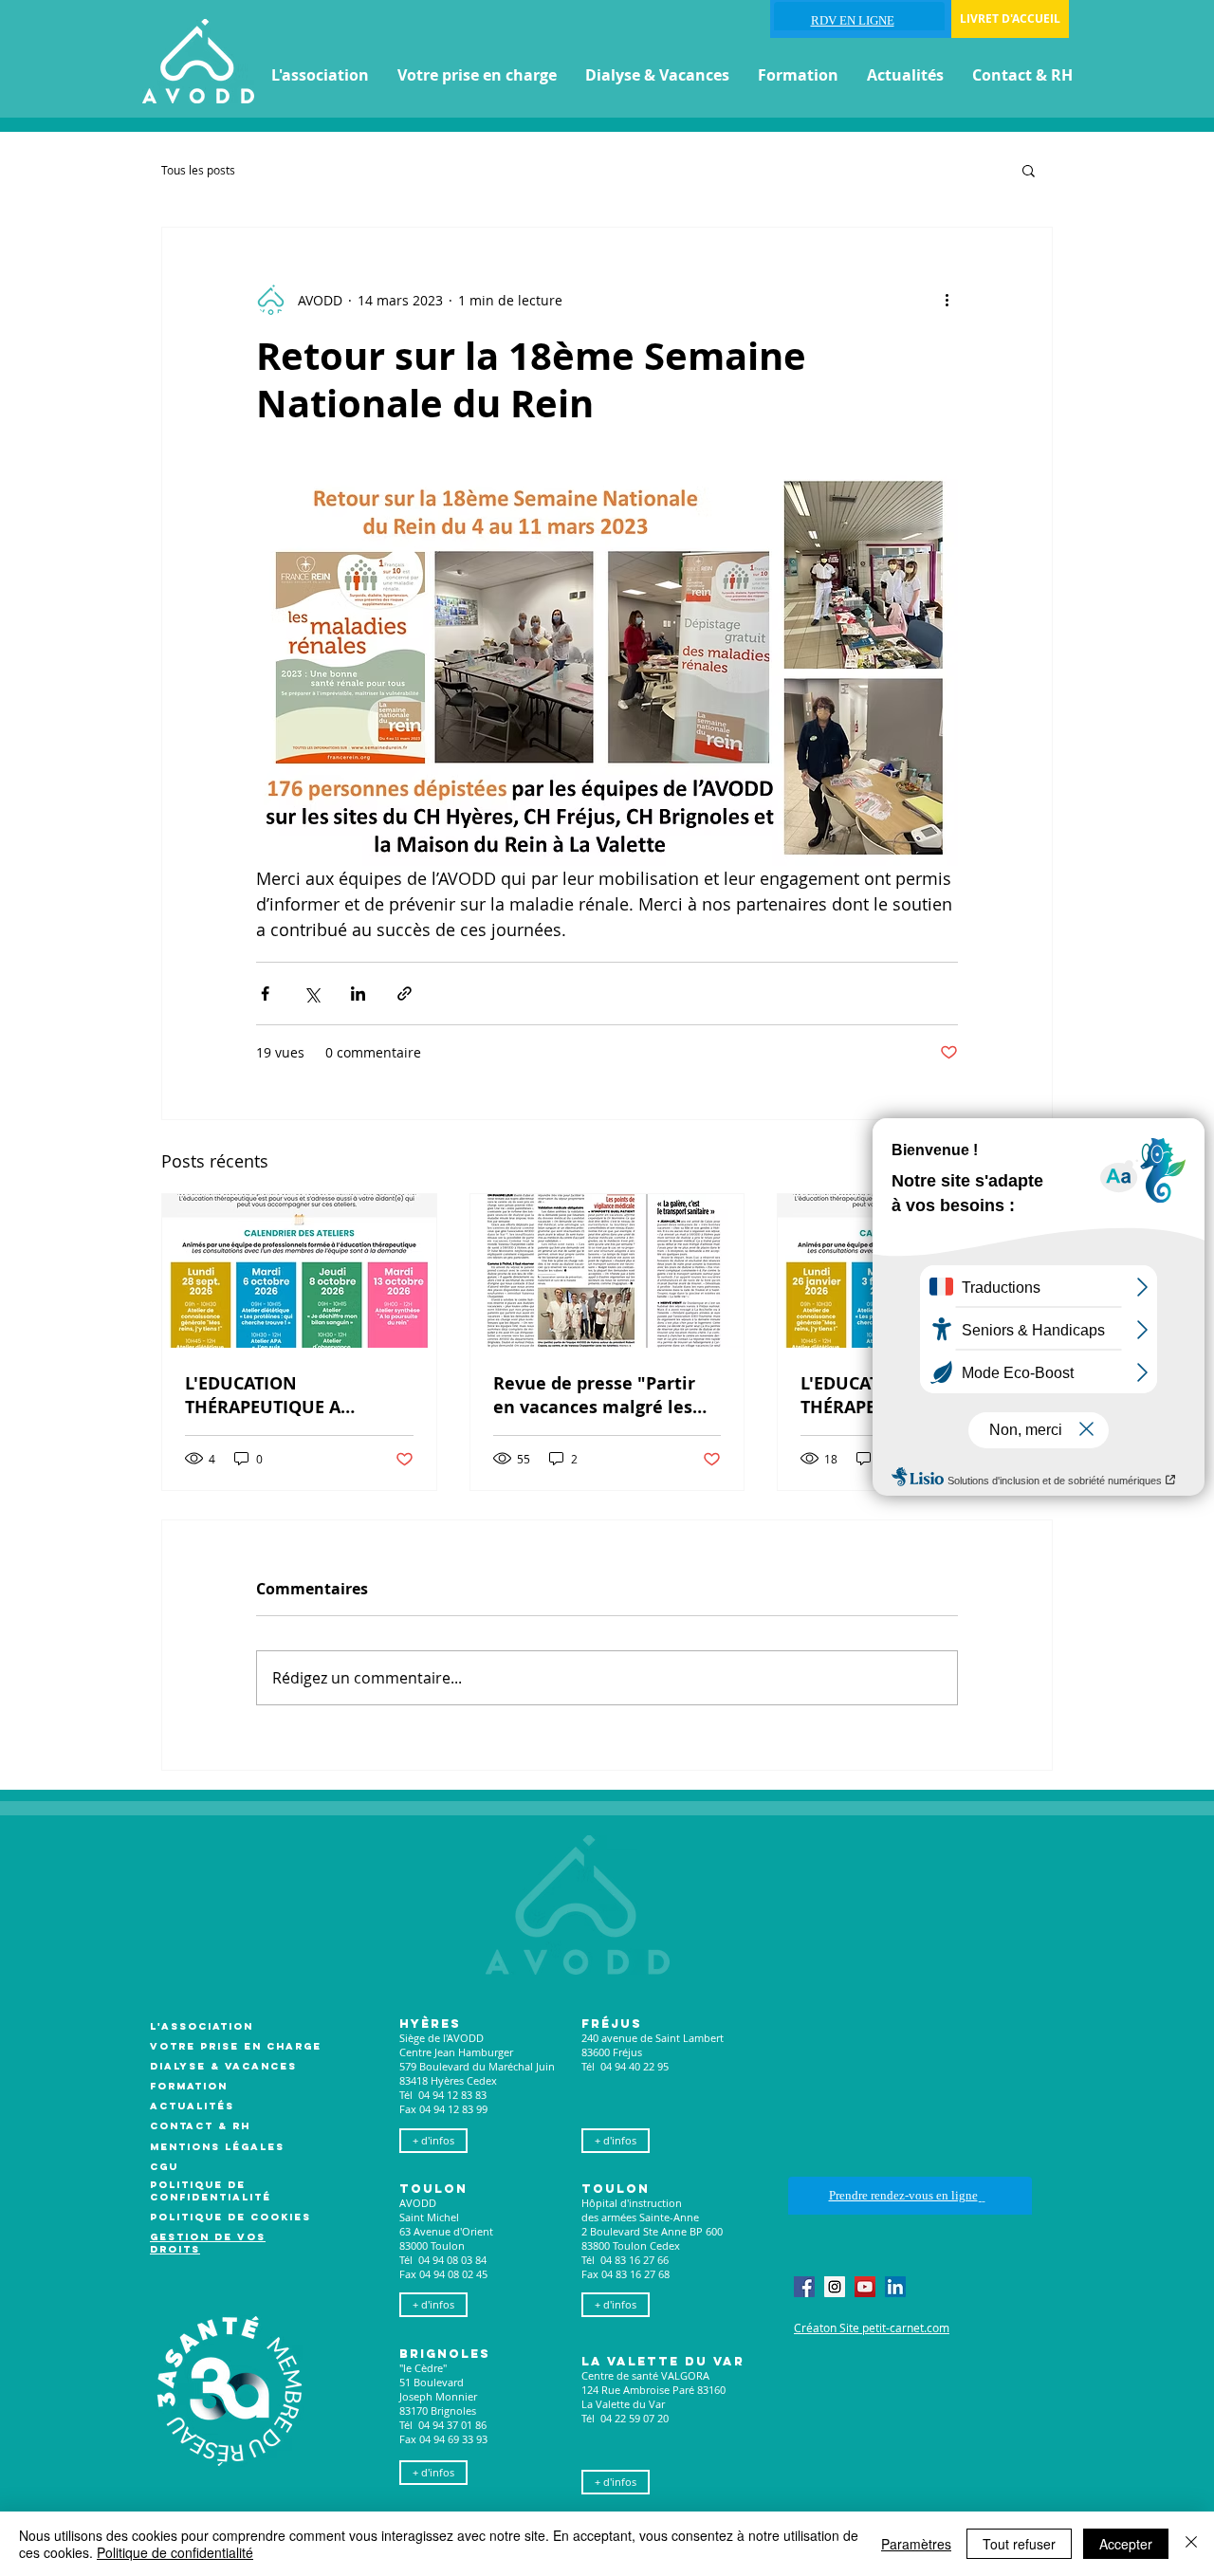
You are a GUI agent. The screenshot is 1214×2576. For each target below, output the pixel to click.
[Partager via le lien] (405, 994)
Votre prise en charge (236, 2046)
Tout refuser (1019, 2544)
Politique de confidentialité (175, 2552)
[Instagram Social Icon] (835, 2287)
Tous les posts (198, 170)
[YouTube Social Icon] (865, 2287)
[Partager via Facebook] (265, 994)
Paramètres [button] (916, 2544)
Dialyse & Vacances (223, 2066)
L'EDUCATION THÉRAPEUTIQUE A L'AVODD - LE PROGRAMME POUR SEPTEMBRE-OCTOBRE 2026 (296, 1395)
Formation (189, 2086)
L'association (202, 2026)
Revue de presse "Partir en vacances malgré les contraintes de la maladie (604, 1395)
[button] (320, 75)
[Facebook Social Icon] (804, 2287)
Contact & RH (200, 2126)
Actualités (192, 2106)
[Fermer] (1191, 2544)
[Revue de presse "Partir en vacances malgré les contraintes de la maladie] (607, 1271)
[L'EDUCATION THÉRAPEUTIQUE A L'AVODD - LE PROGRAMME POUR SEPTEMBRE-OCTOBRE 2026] (299, 1271)
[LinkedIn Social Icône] (895, 2287)
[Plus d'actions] (947, 300)
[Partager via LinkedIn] (358, 994)
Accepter (1126, 2544)
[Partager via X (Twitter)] (312, 994)
